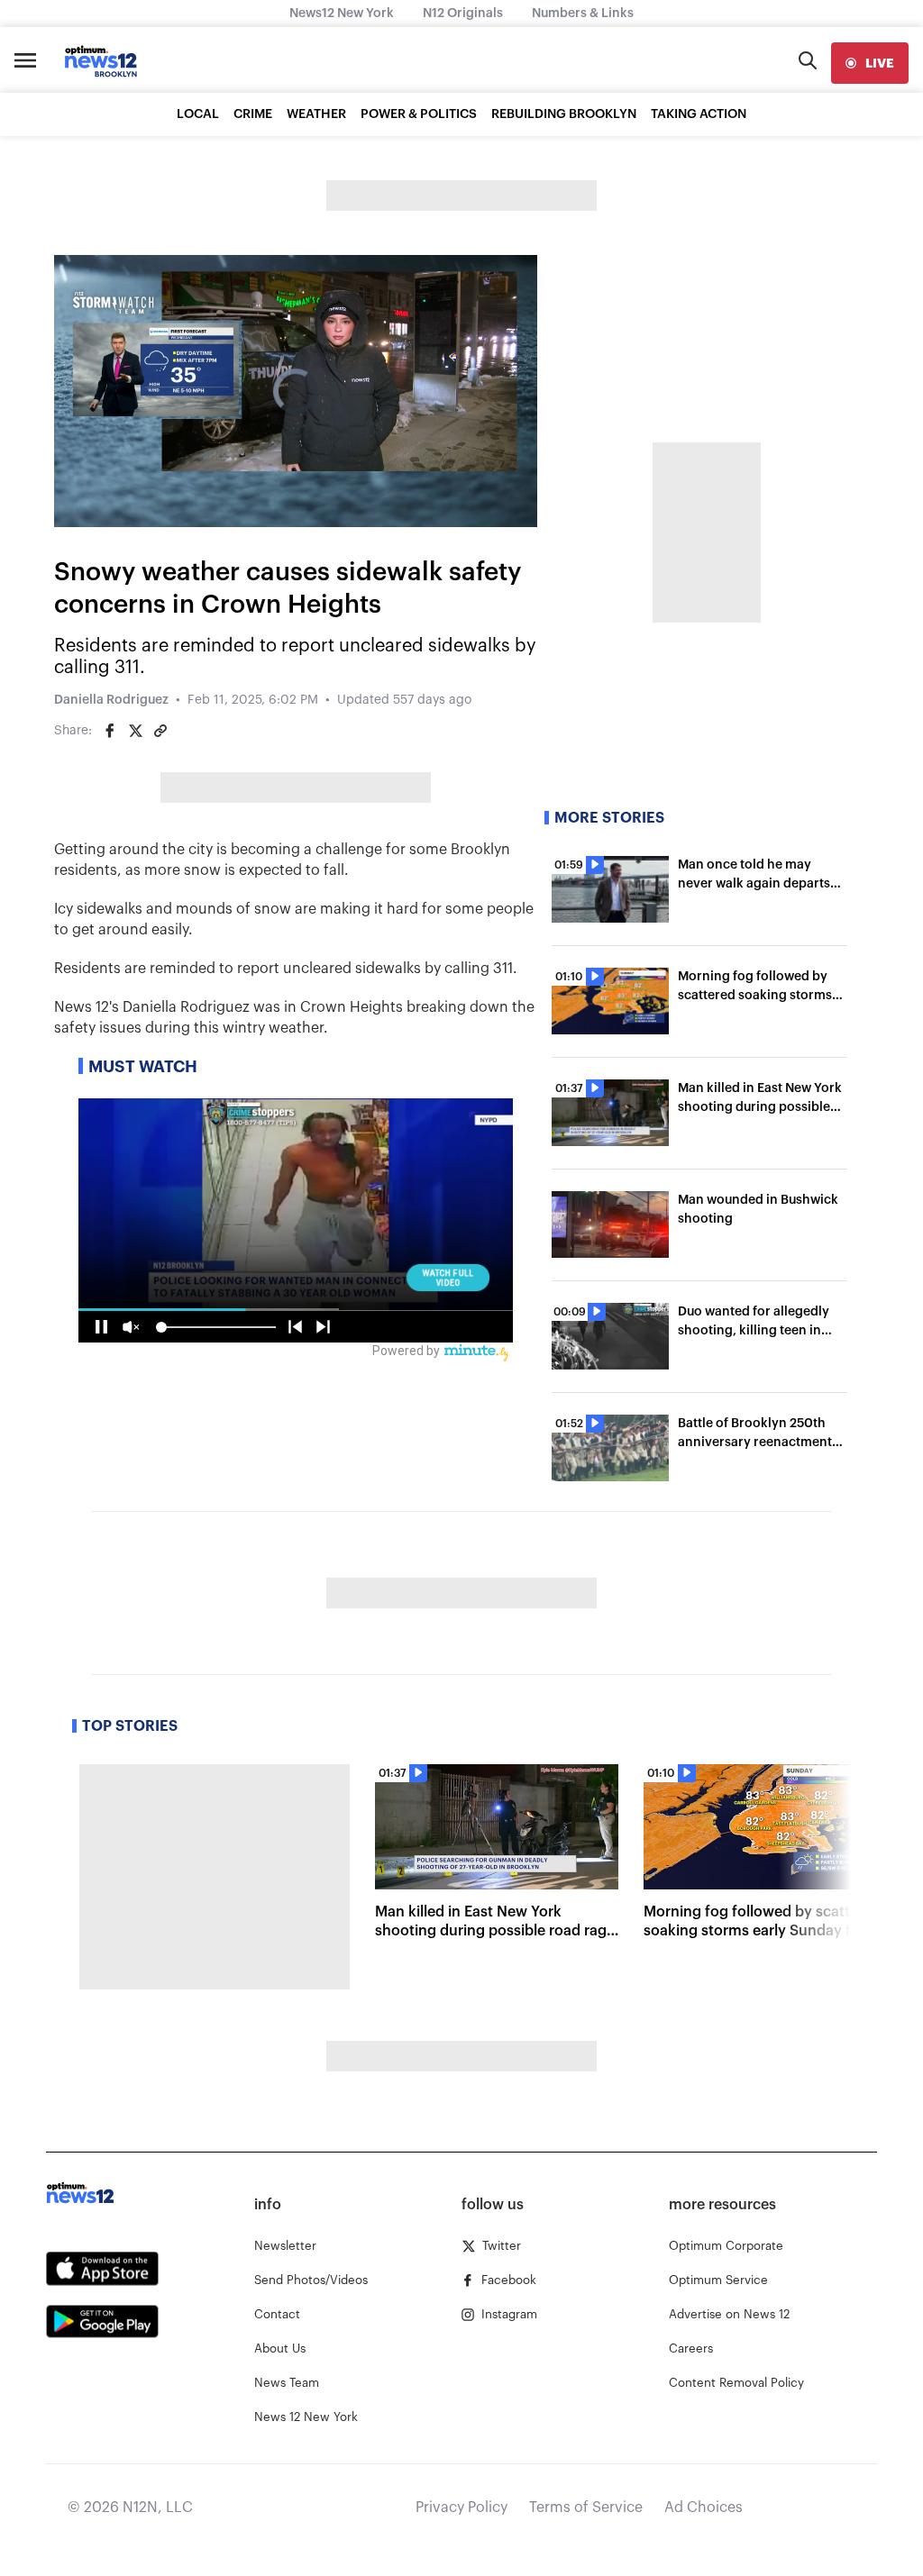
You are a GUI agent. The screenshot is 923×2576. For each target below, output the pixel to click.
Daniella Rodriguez (111, 700)
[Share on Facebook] (110, 731)
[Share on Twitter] (135, 731)
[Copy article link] (160, 731)
